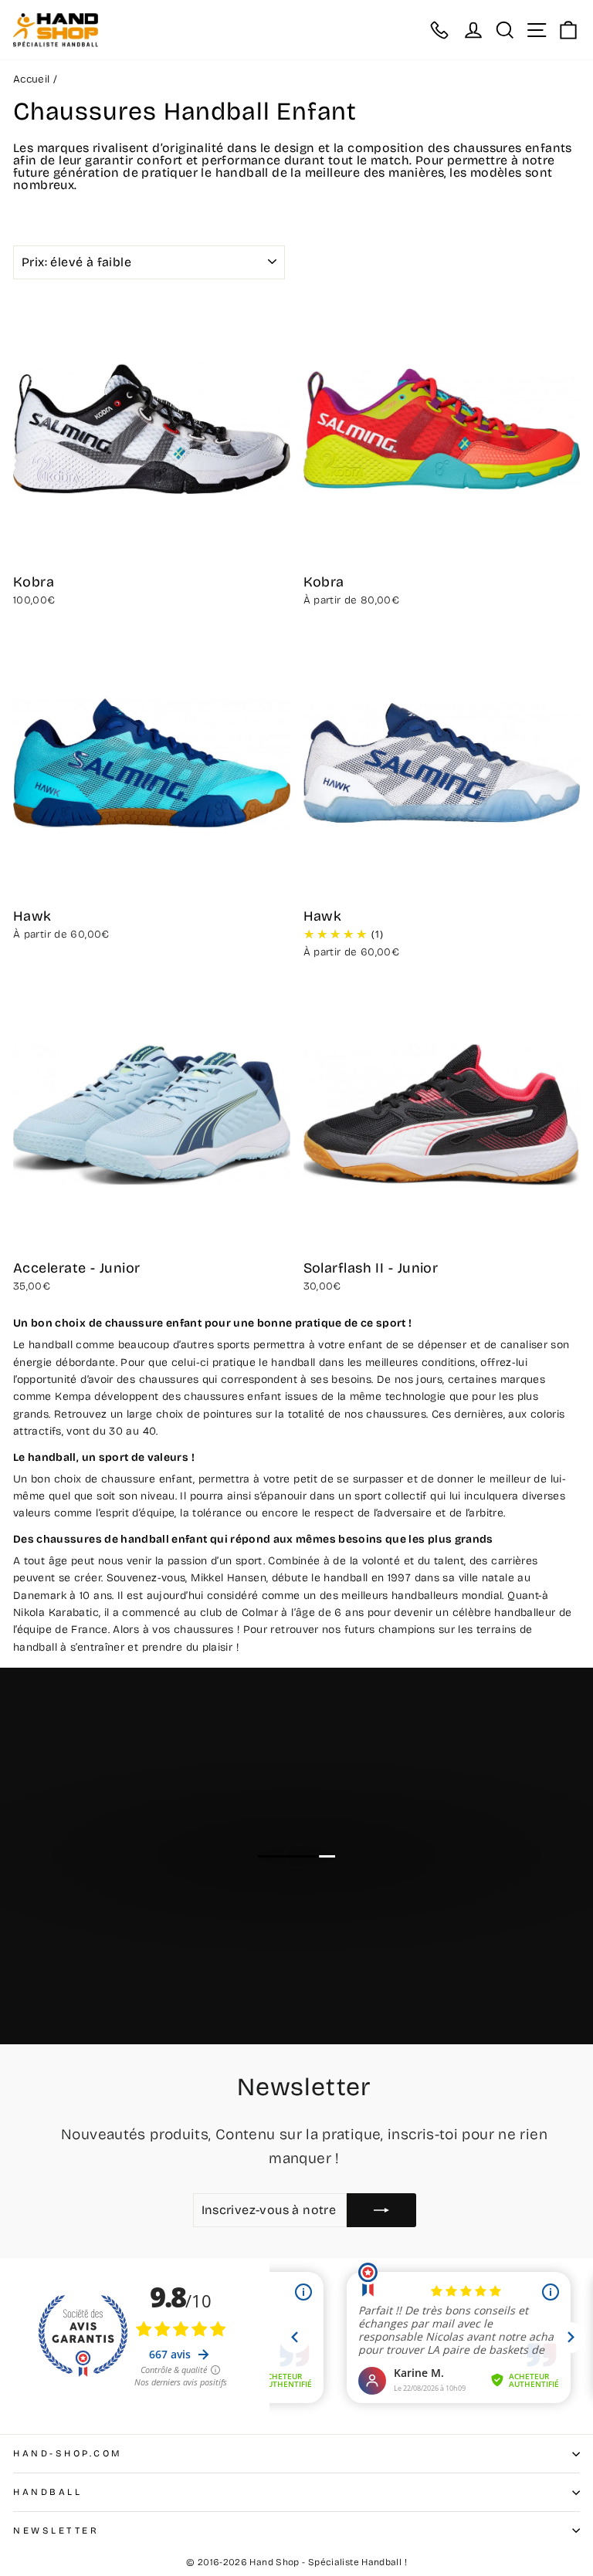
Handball (47, 2492)
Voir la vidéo (305, 1886)
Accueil (32, 79)
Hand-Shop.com (68, 2453)
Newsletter (56, 2530)
